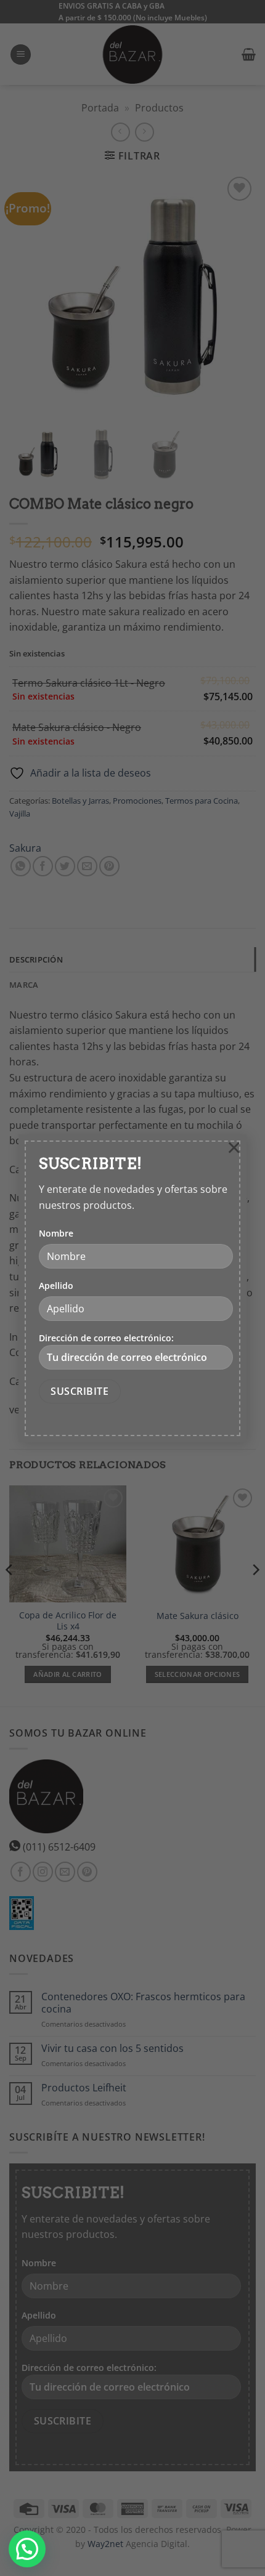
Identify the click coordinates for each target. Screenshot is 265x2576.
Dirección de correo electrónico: (106, 1338)
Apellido (56, 1286)
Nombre (56, 1233)
